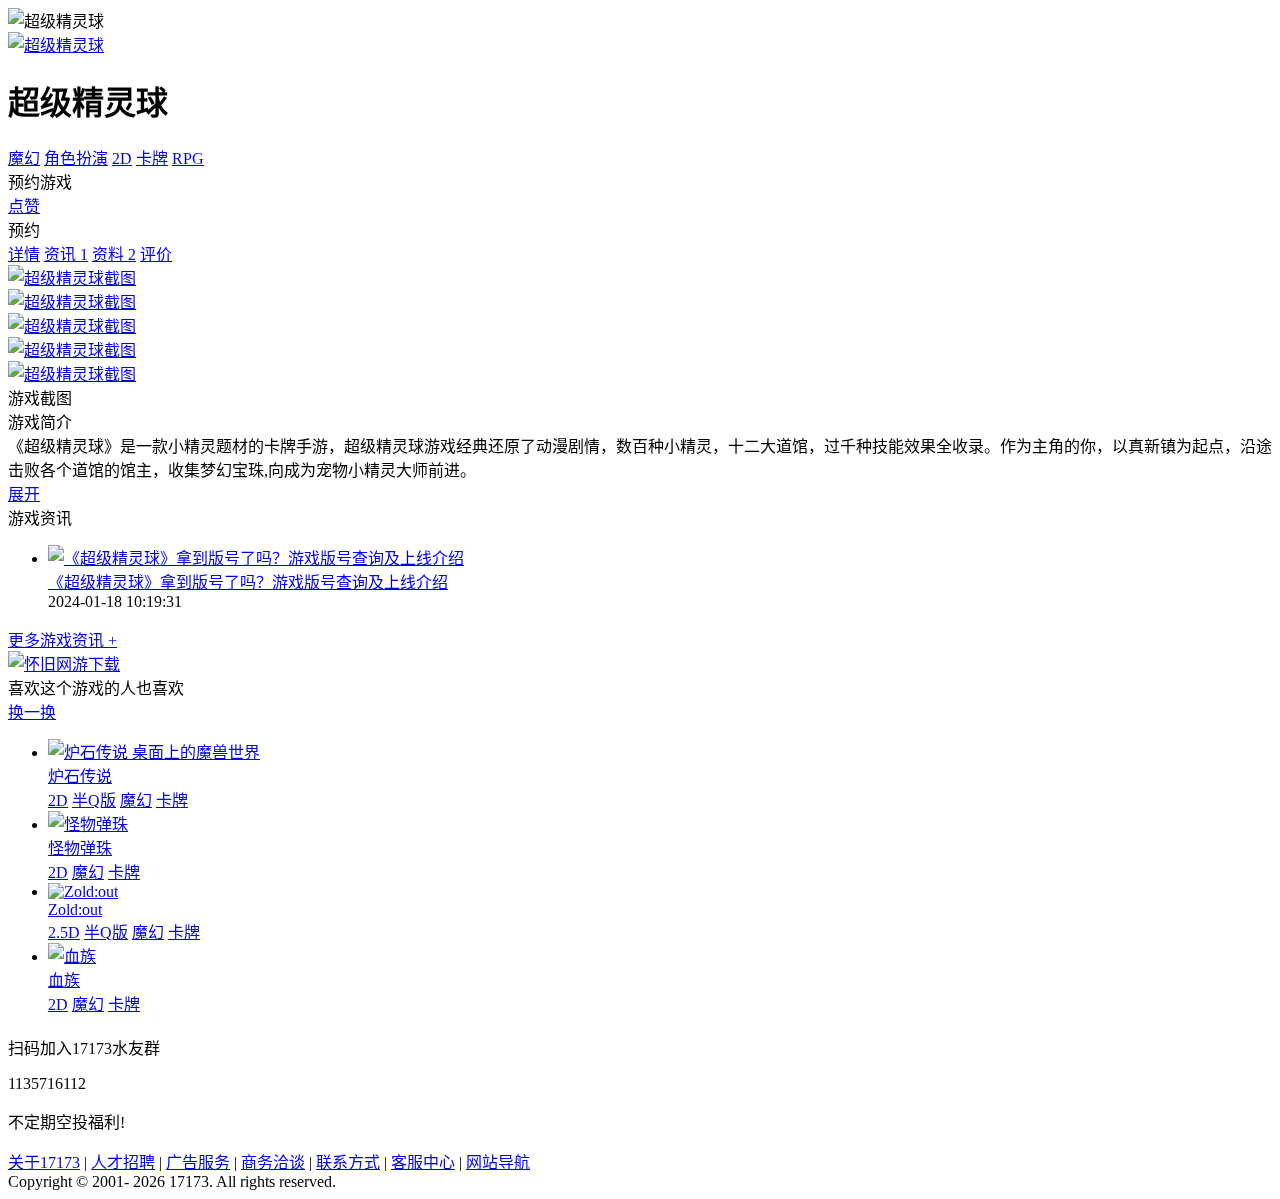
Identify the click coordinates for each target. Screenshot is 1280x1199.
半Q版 (94, 800)
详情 (24, 254)
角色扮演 (76, 158)
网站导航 (498, 1162)
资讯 (66, 254)
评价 (156, 254)
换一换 (32, 712)
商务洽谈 (273, 1162)
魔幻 (24, 158)
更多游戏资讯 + (62, 640)
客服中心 (423, 1162)
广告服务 (198, 1162)
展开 (24, 494)
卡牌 (152, 158)
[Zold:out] (83, 891)
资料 (114, 254)
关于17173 (44, 1162)
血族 (64, 980)
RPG (188, 158)
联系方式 (348, 1162)
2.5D (64, 932)
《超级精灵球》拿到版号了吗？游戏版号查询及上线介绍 (248, 582)
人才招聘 (123, 1162)
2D (122, 158)
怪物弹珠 (80, 848)
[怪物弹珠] (88, 824)
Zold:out (75, 909)
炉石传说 (80, 776)
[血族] (72, 956)
